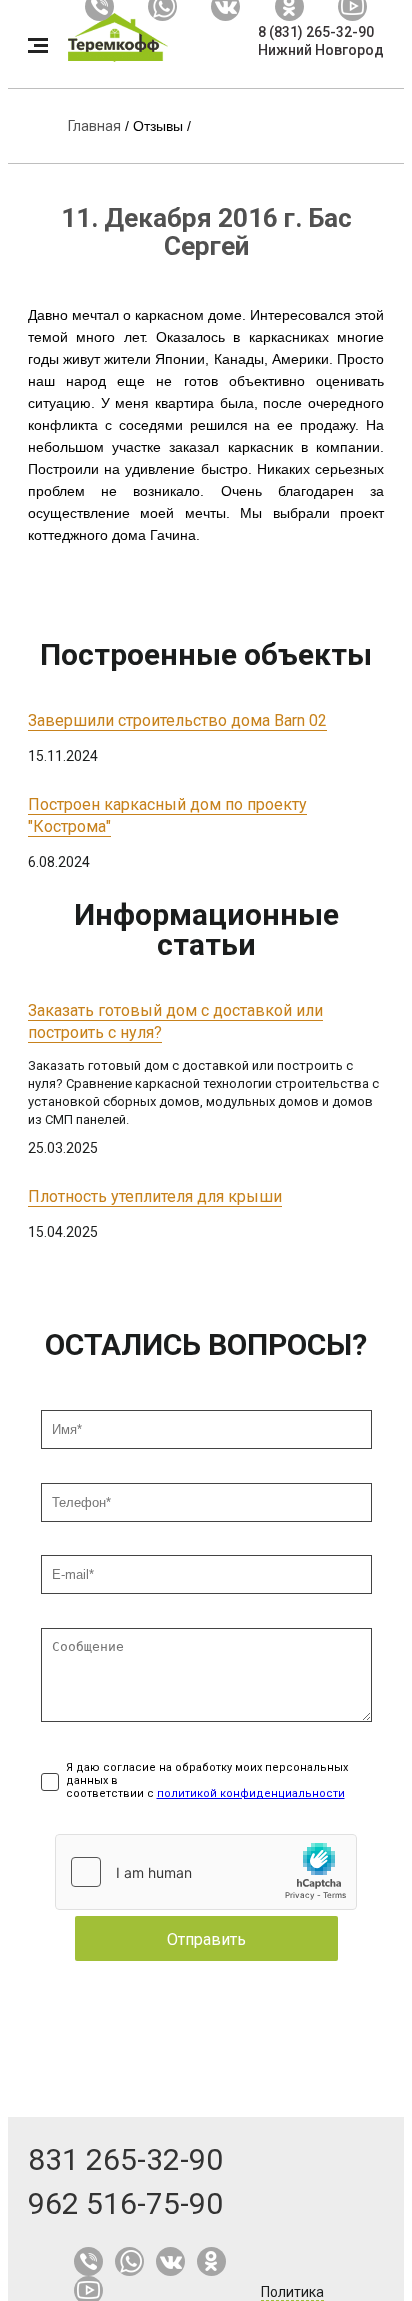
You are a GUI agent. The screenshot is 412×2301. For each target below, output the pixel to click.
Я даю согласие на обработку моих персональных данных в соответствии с (207, 1780)
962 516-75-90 (125, 2203)
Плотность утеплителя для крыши (155, 1196)
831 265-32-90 (125, 2159)
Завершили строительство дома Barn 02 (177, 720)
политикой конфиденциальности (251, 1793)
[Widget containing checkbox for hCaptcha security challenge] (206, 1872)
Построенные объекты (206, 654)
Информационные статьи (206, 929)
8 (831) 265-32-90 (316, 32)
